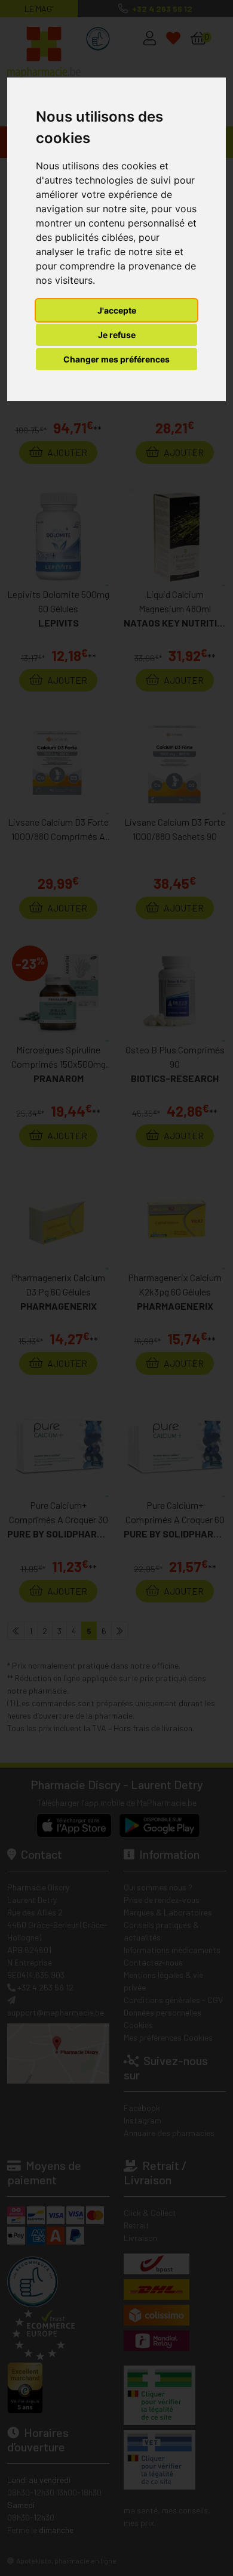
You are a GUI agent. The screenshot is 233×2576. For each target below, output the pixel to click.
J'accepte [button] (117, 310)
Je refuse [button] (117, 335)
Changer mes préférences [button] (116, 359)
